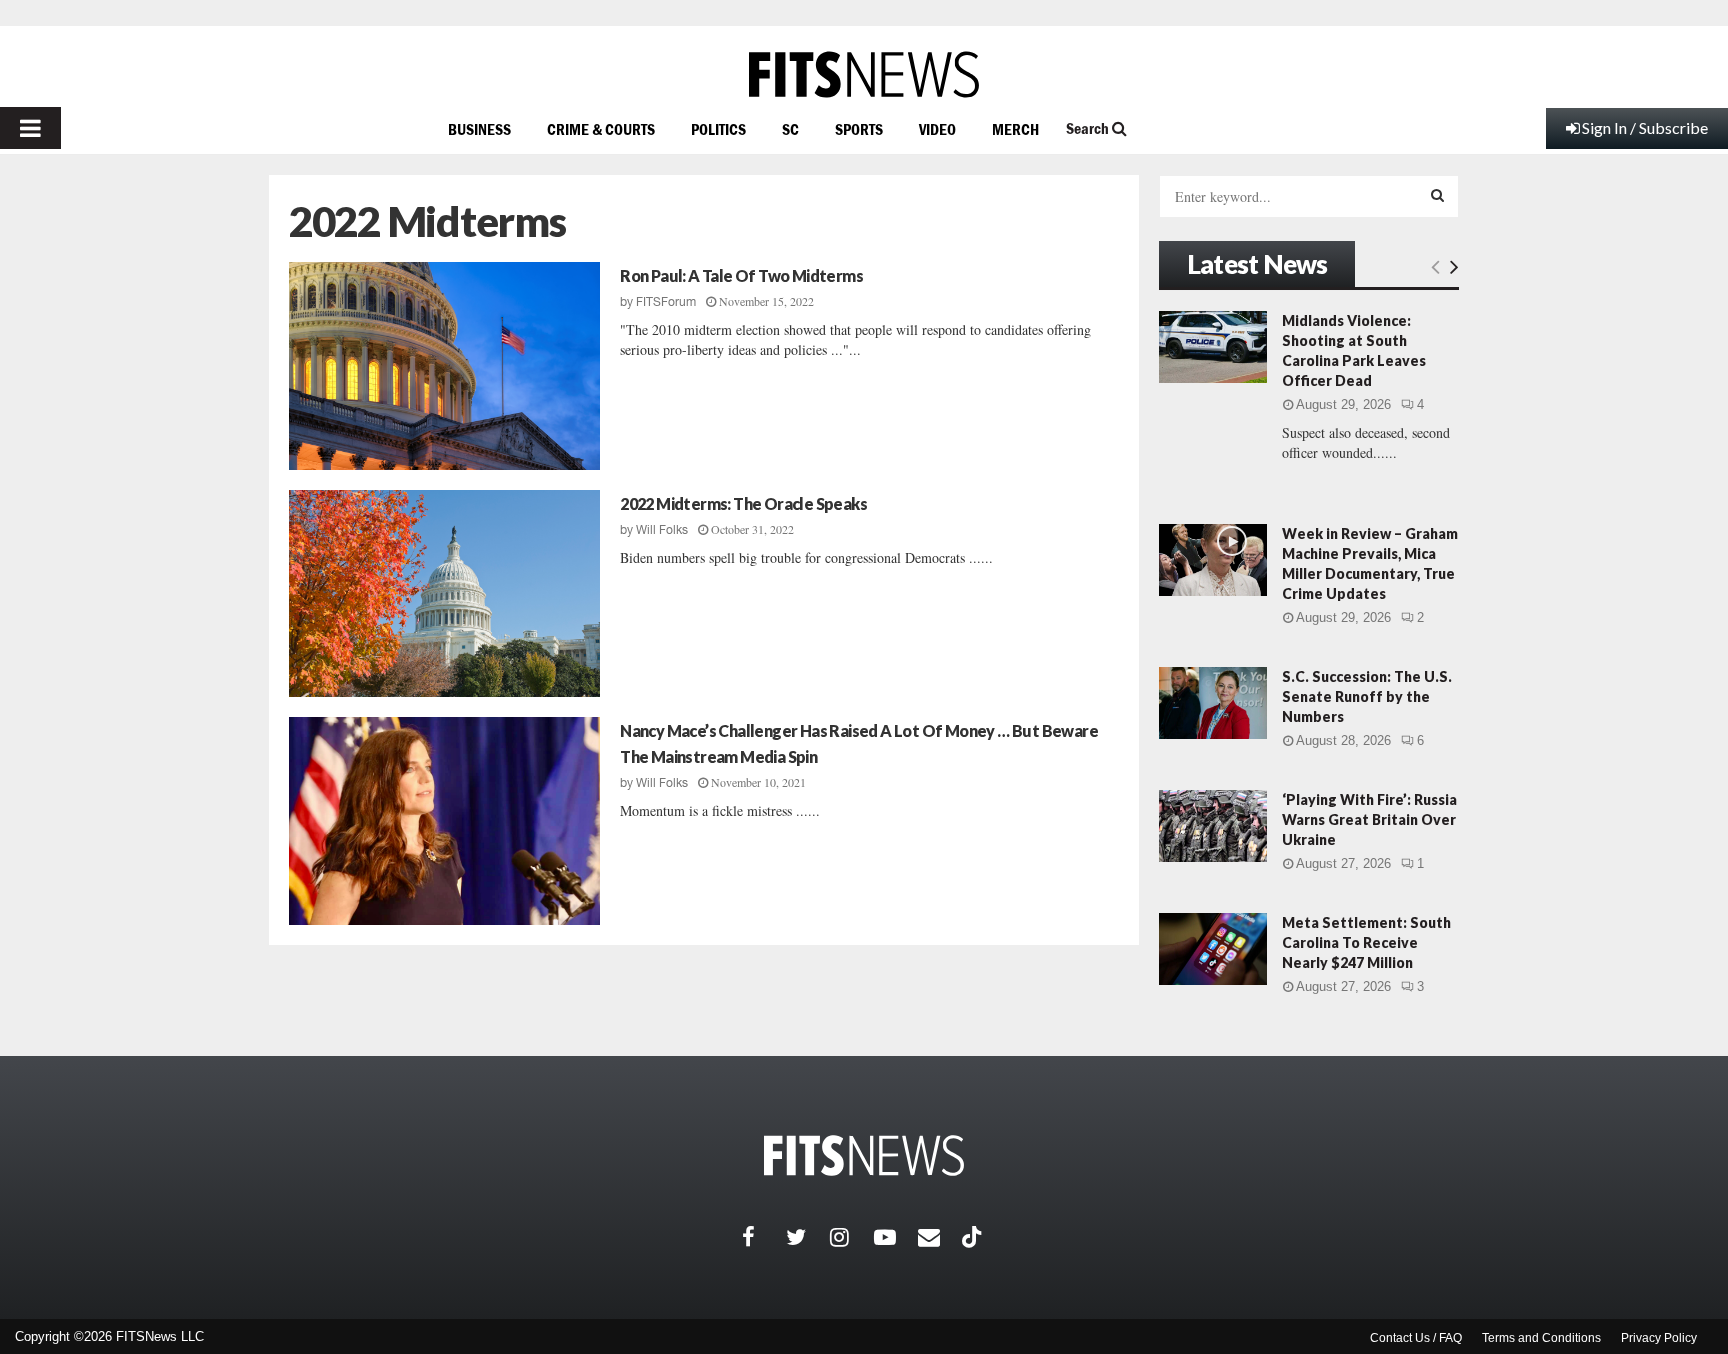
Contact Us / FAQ (1416, 1338)
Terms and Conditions (1541, 1338)
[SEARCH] (1437, 195)
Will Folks (662, 530)
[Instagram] (852, 1237)
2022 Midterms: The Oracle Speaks (743, 503)
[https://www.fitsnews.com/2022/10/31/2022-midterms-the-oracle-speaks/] (444, 594)
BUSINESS (479, 129)
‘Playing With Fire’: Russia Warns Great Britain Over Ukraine (1369, 819)
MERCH (1015, 129)
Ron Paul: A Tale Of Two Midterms (741, 275)
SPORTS (859, 129)
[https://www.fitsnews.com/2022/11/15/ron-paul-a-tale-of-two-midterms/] (444, 366)
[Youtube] (896, 1237)
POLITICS (718, 129)
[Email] (940, 1237)
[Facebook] (764, 1237)
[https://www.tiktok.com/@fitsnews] (974, 1237)
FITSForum (666, 302)
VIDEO (937, 129)
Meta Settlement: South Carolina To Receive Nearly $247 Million (1366, 942)
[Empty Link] (1435, 266)
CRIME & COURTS (601, 129)
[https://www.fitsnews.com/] (864, 74)
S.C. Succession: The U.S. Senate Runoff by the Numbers (1367, 696)
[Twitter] (808, 1237)
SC (790, 129)
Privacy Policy (1659, 1338)
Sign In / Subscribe (1645, 127)
